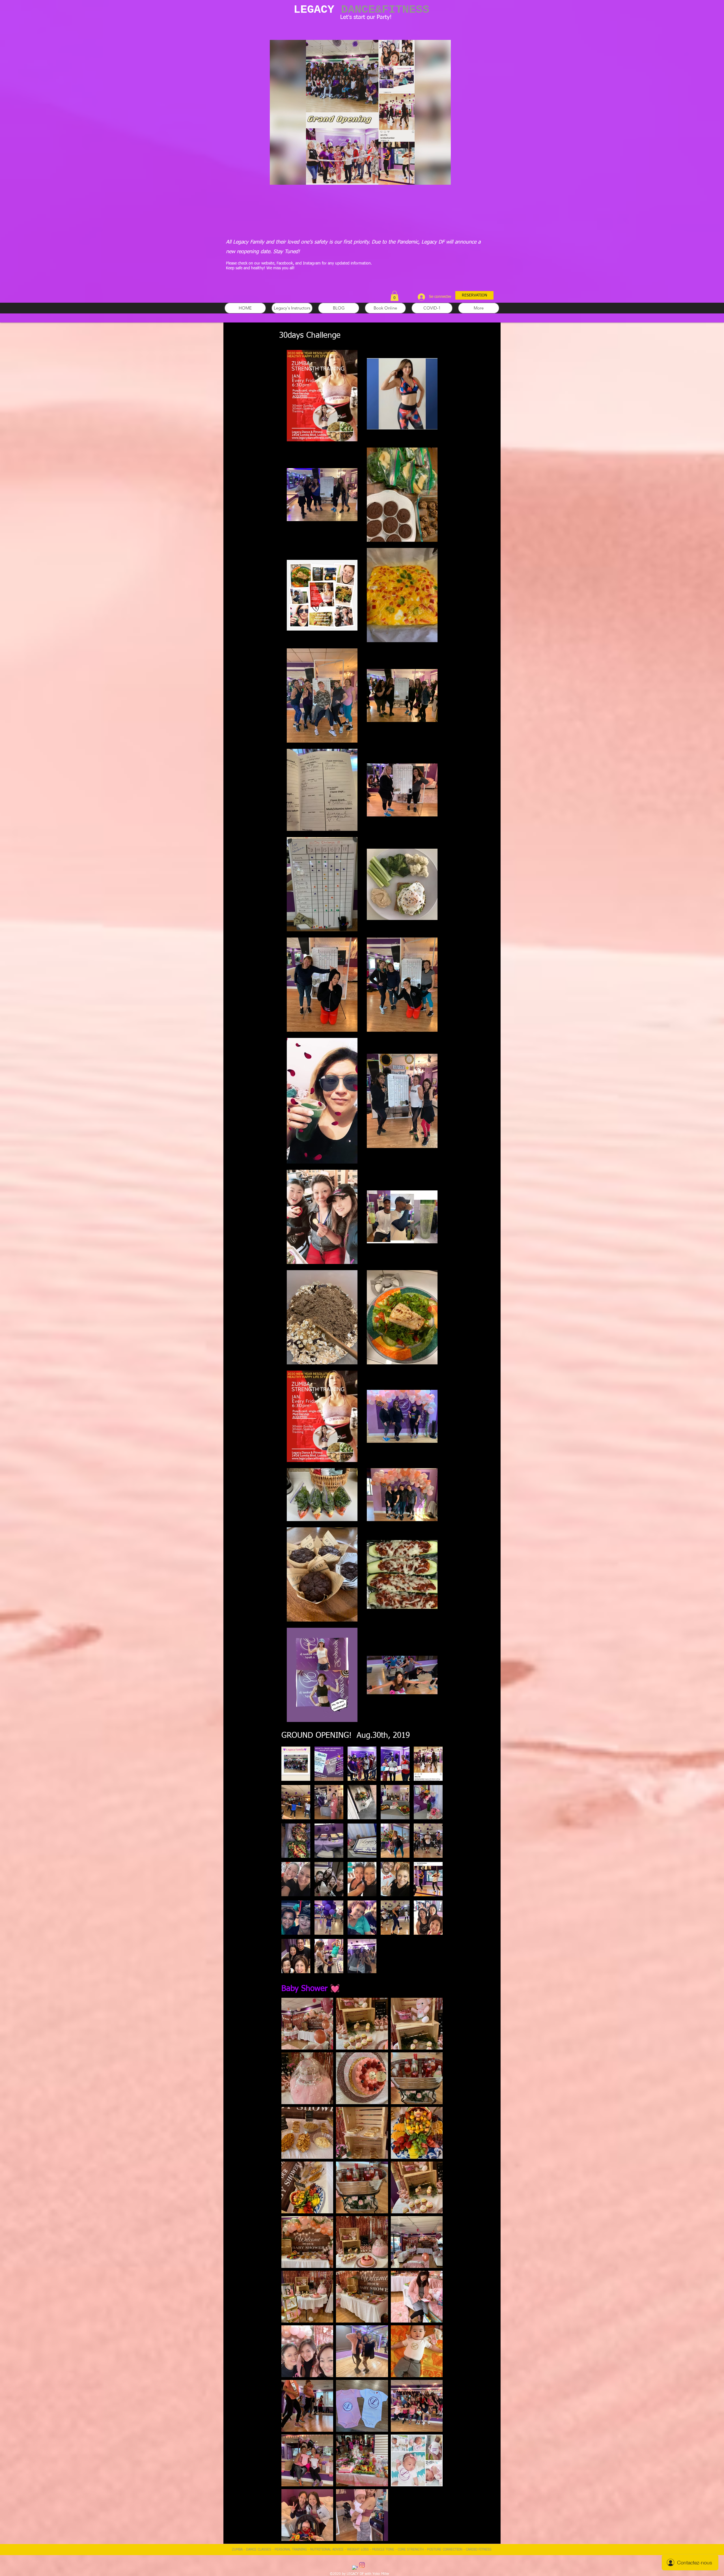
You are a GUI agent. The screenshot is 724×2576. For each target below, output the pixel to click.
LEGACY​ (361, 10)
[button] (444, 179)
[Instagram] (362, 2565)
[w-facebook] (355, 2568)
